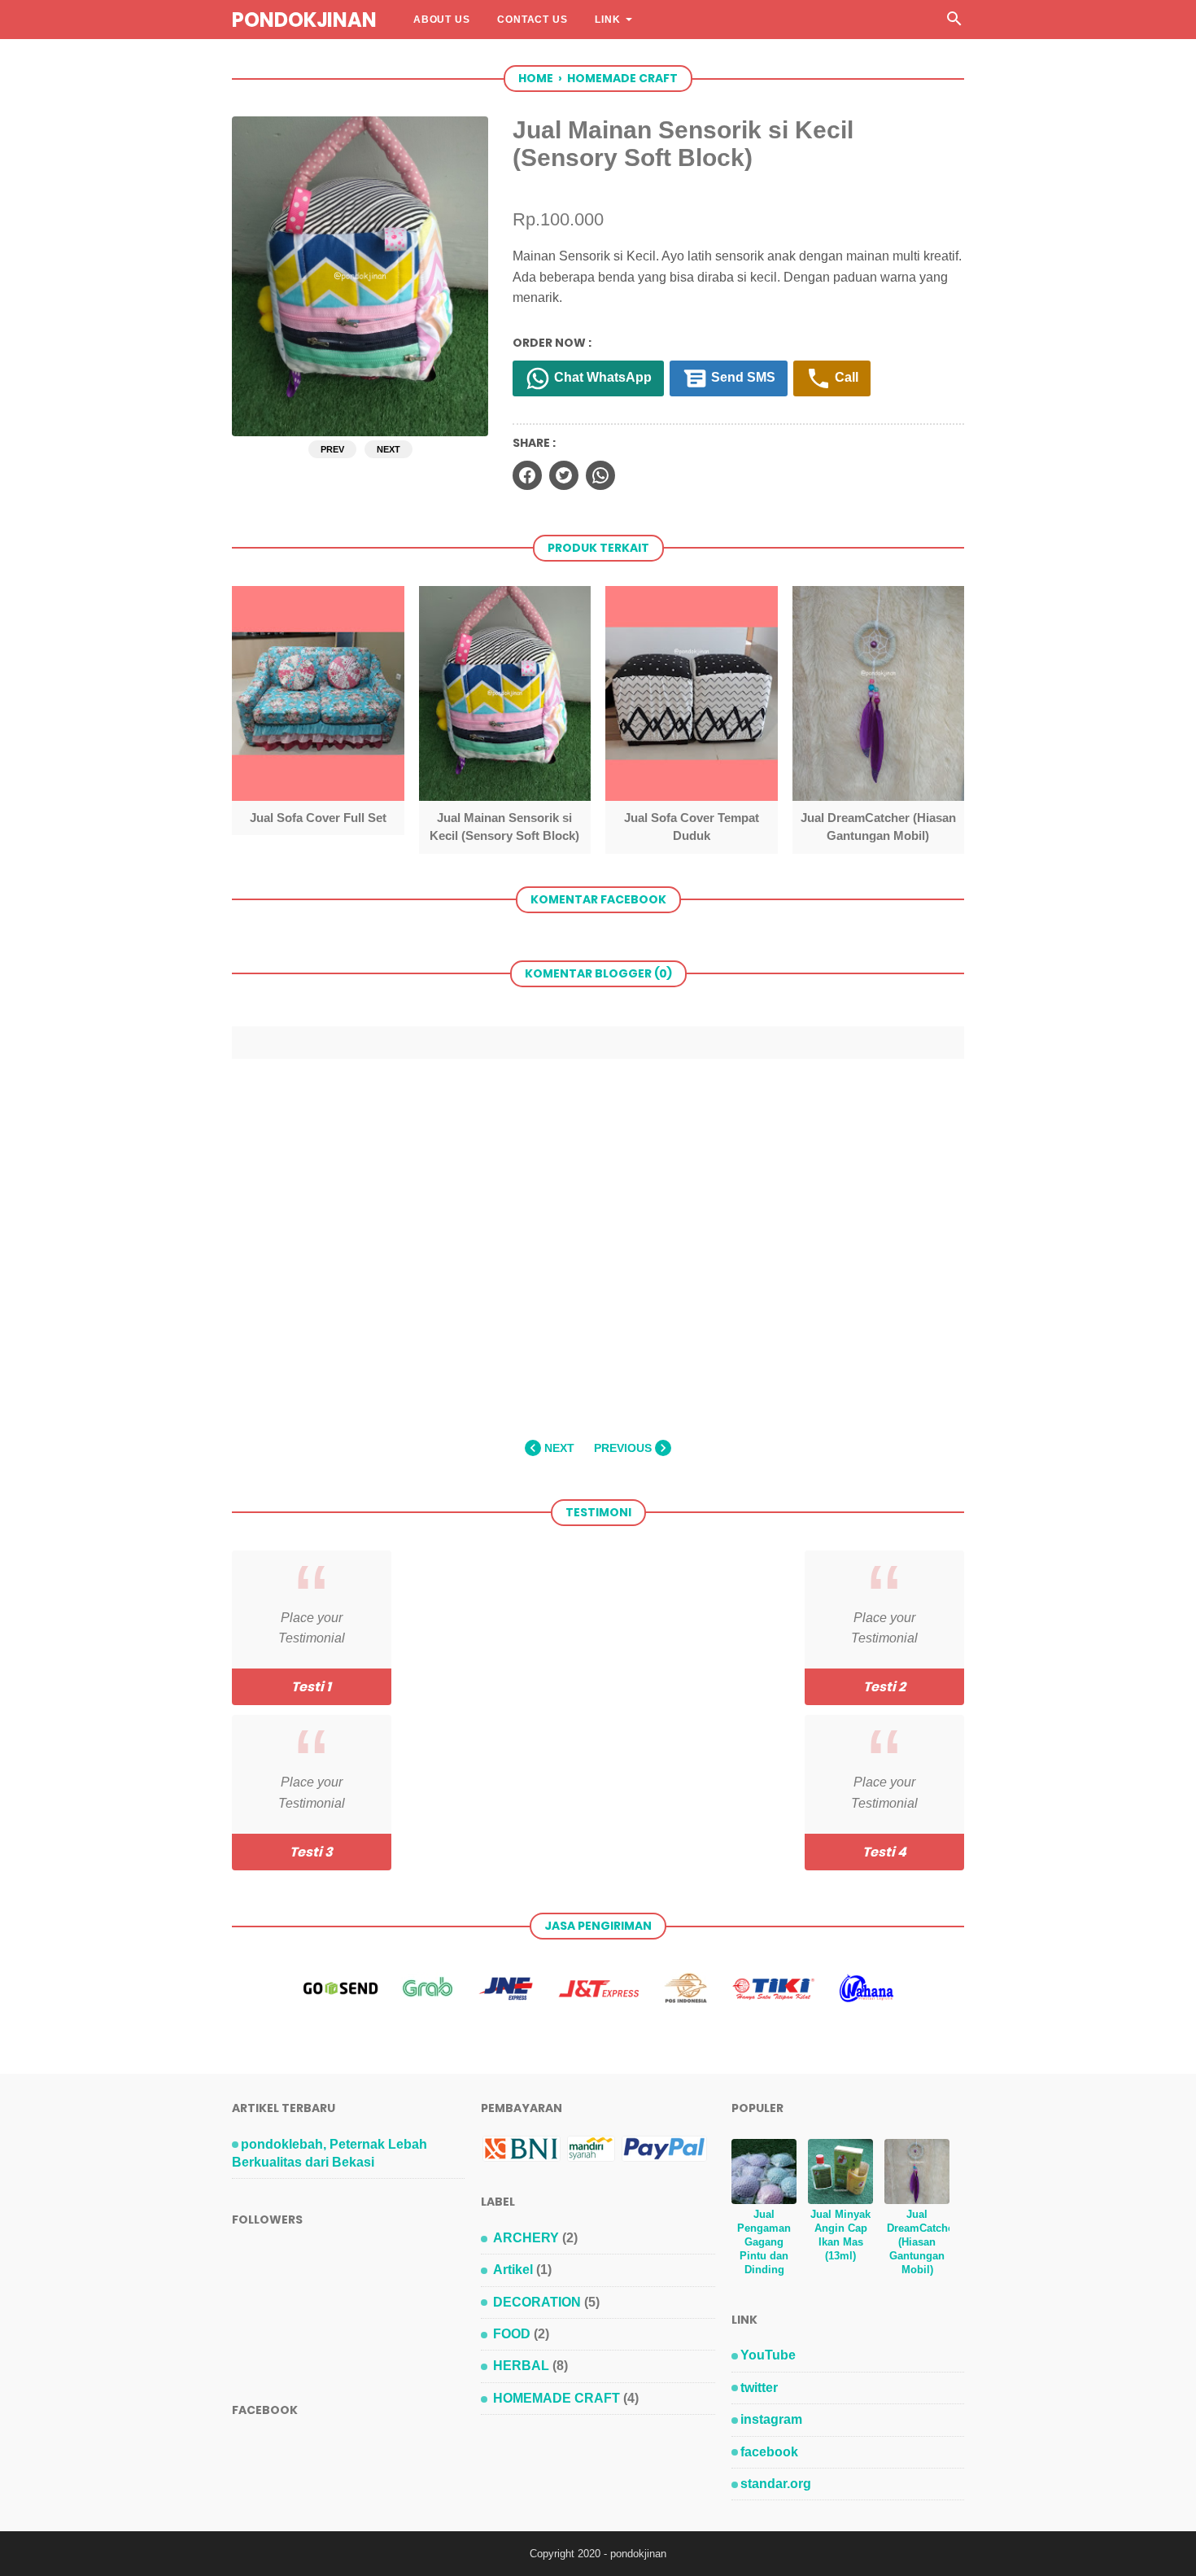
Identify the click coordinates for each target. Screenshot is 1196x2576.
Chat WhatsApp (601, 377)
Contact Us (532, 20)
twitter (759, 2388)
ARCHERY (526, 2238)
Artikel (513, 2270)
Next (388, 449)
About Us (441, 20)
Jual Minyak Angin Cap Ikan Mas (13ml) (840, 2235)
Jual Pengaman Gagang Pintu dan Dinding (764, 2242)
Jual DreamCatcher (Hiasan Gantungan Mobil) (878, 827)
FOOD (512, 2334)
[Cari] (954, 23)
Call (845, 377)
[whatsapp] (600, 475)
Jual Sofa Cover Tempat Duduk (692, 827)
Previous (624, 1448)
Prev (332, 449)
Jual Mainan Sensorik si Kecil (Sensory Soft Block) (504, 827)
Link (607, 20)
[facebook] (527, 475)
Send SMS (742, 377)
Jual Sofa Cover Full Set (318, 818)
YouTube (768, 2355)
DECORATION (537, 2302)
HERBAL (521, 2366)
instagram (771, 2419)
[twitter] (564, 475)
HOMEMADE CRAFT (557, 2398)
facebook (769, 2452)
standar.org (776, 2484)
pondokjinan (304, 20)
